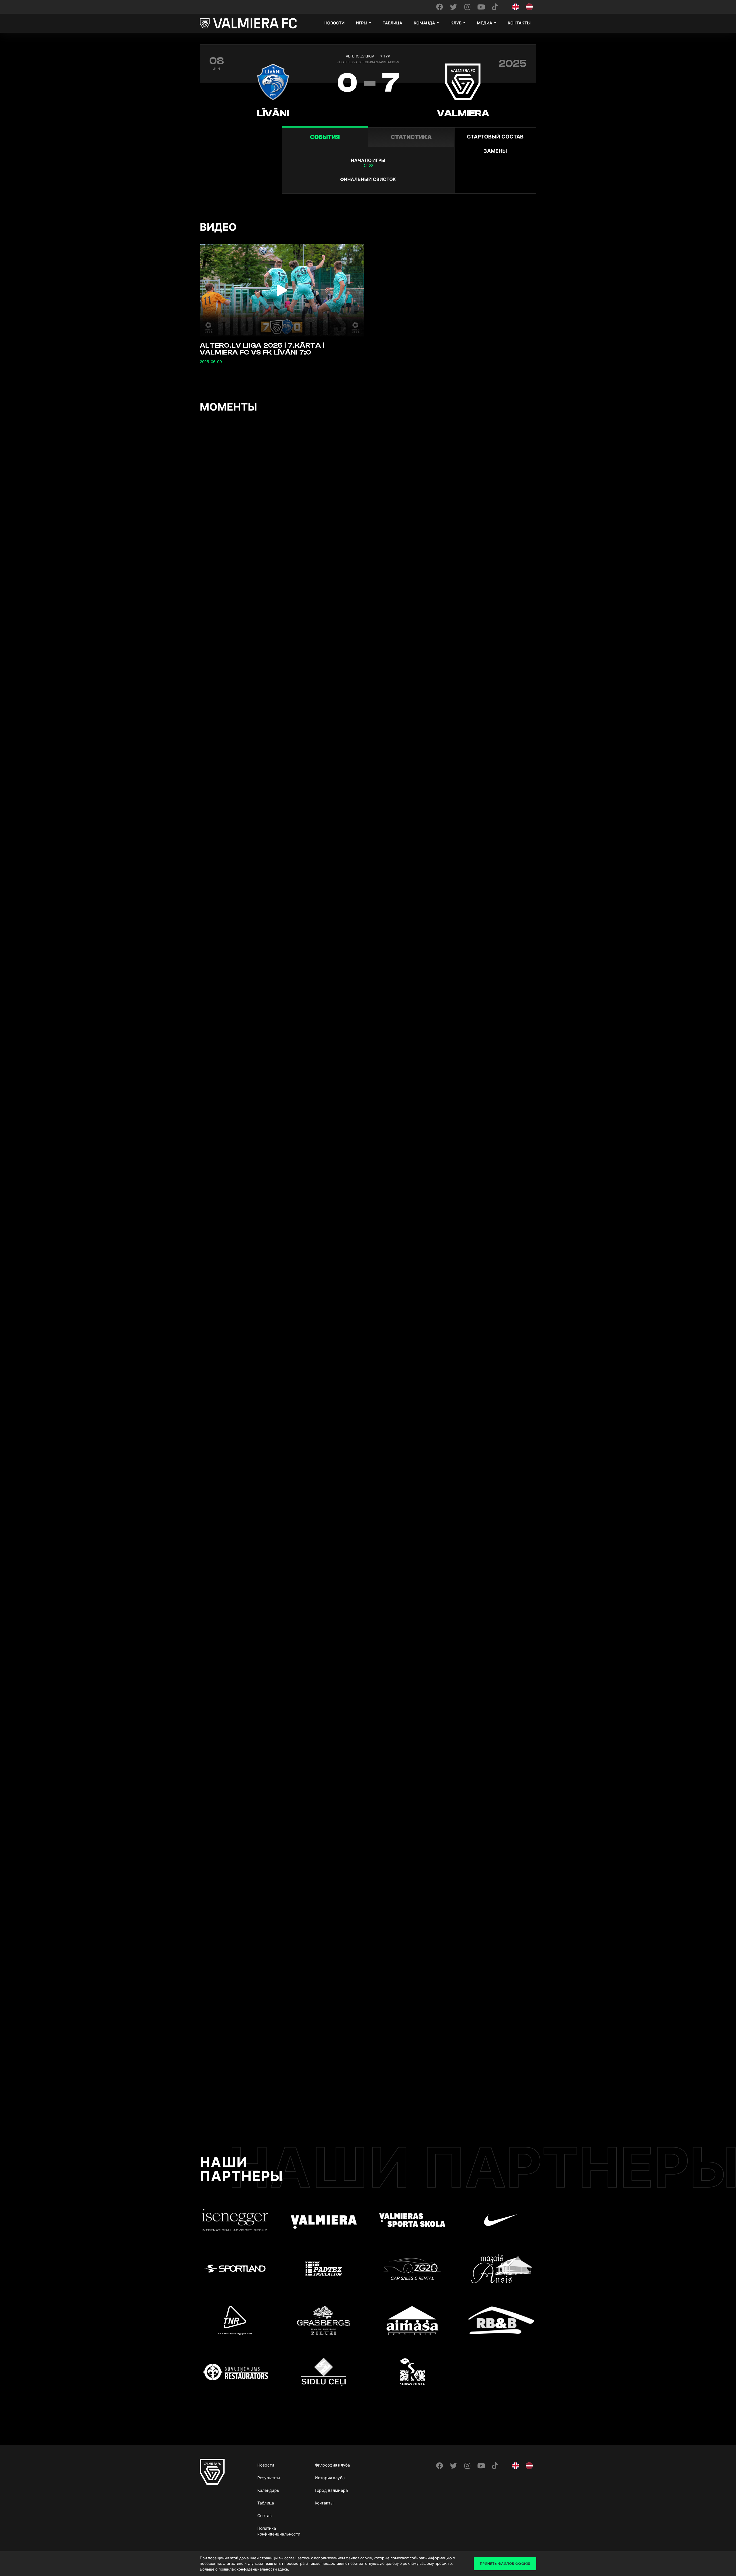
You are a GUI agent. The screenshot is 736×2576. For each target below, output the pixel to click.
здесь (283, 2569)
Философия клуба (332, 2465)
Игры (362, 23)
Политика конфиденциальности (279, 2531)
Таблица (392, 23)
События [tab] (325, 137)
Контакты (519, 23)
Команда (424, 23)
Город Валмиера (331, 2490)
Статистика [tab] (411, 137)
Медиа (485, 23)
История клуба (330, 2478)
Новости (334, 23)
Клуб (456, 23)
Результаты (269, 2478)
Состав (264, 2516)
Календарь (268, 2490)
